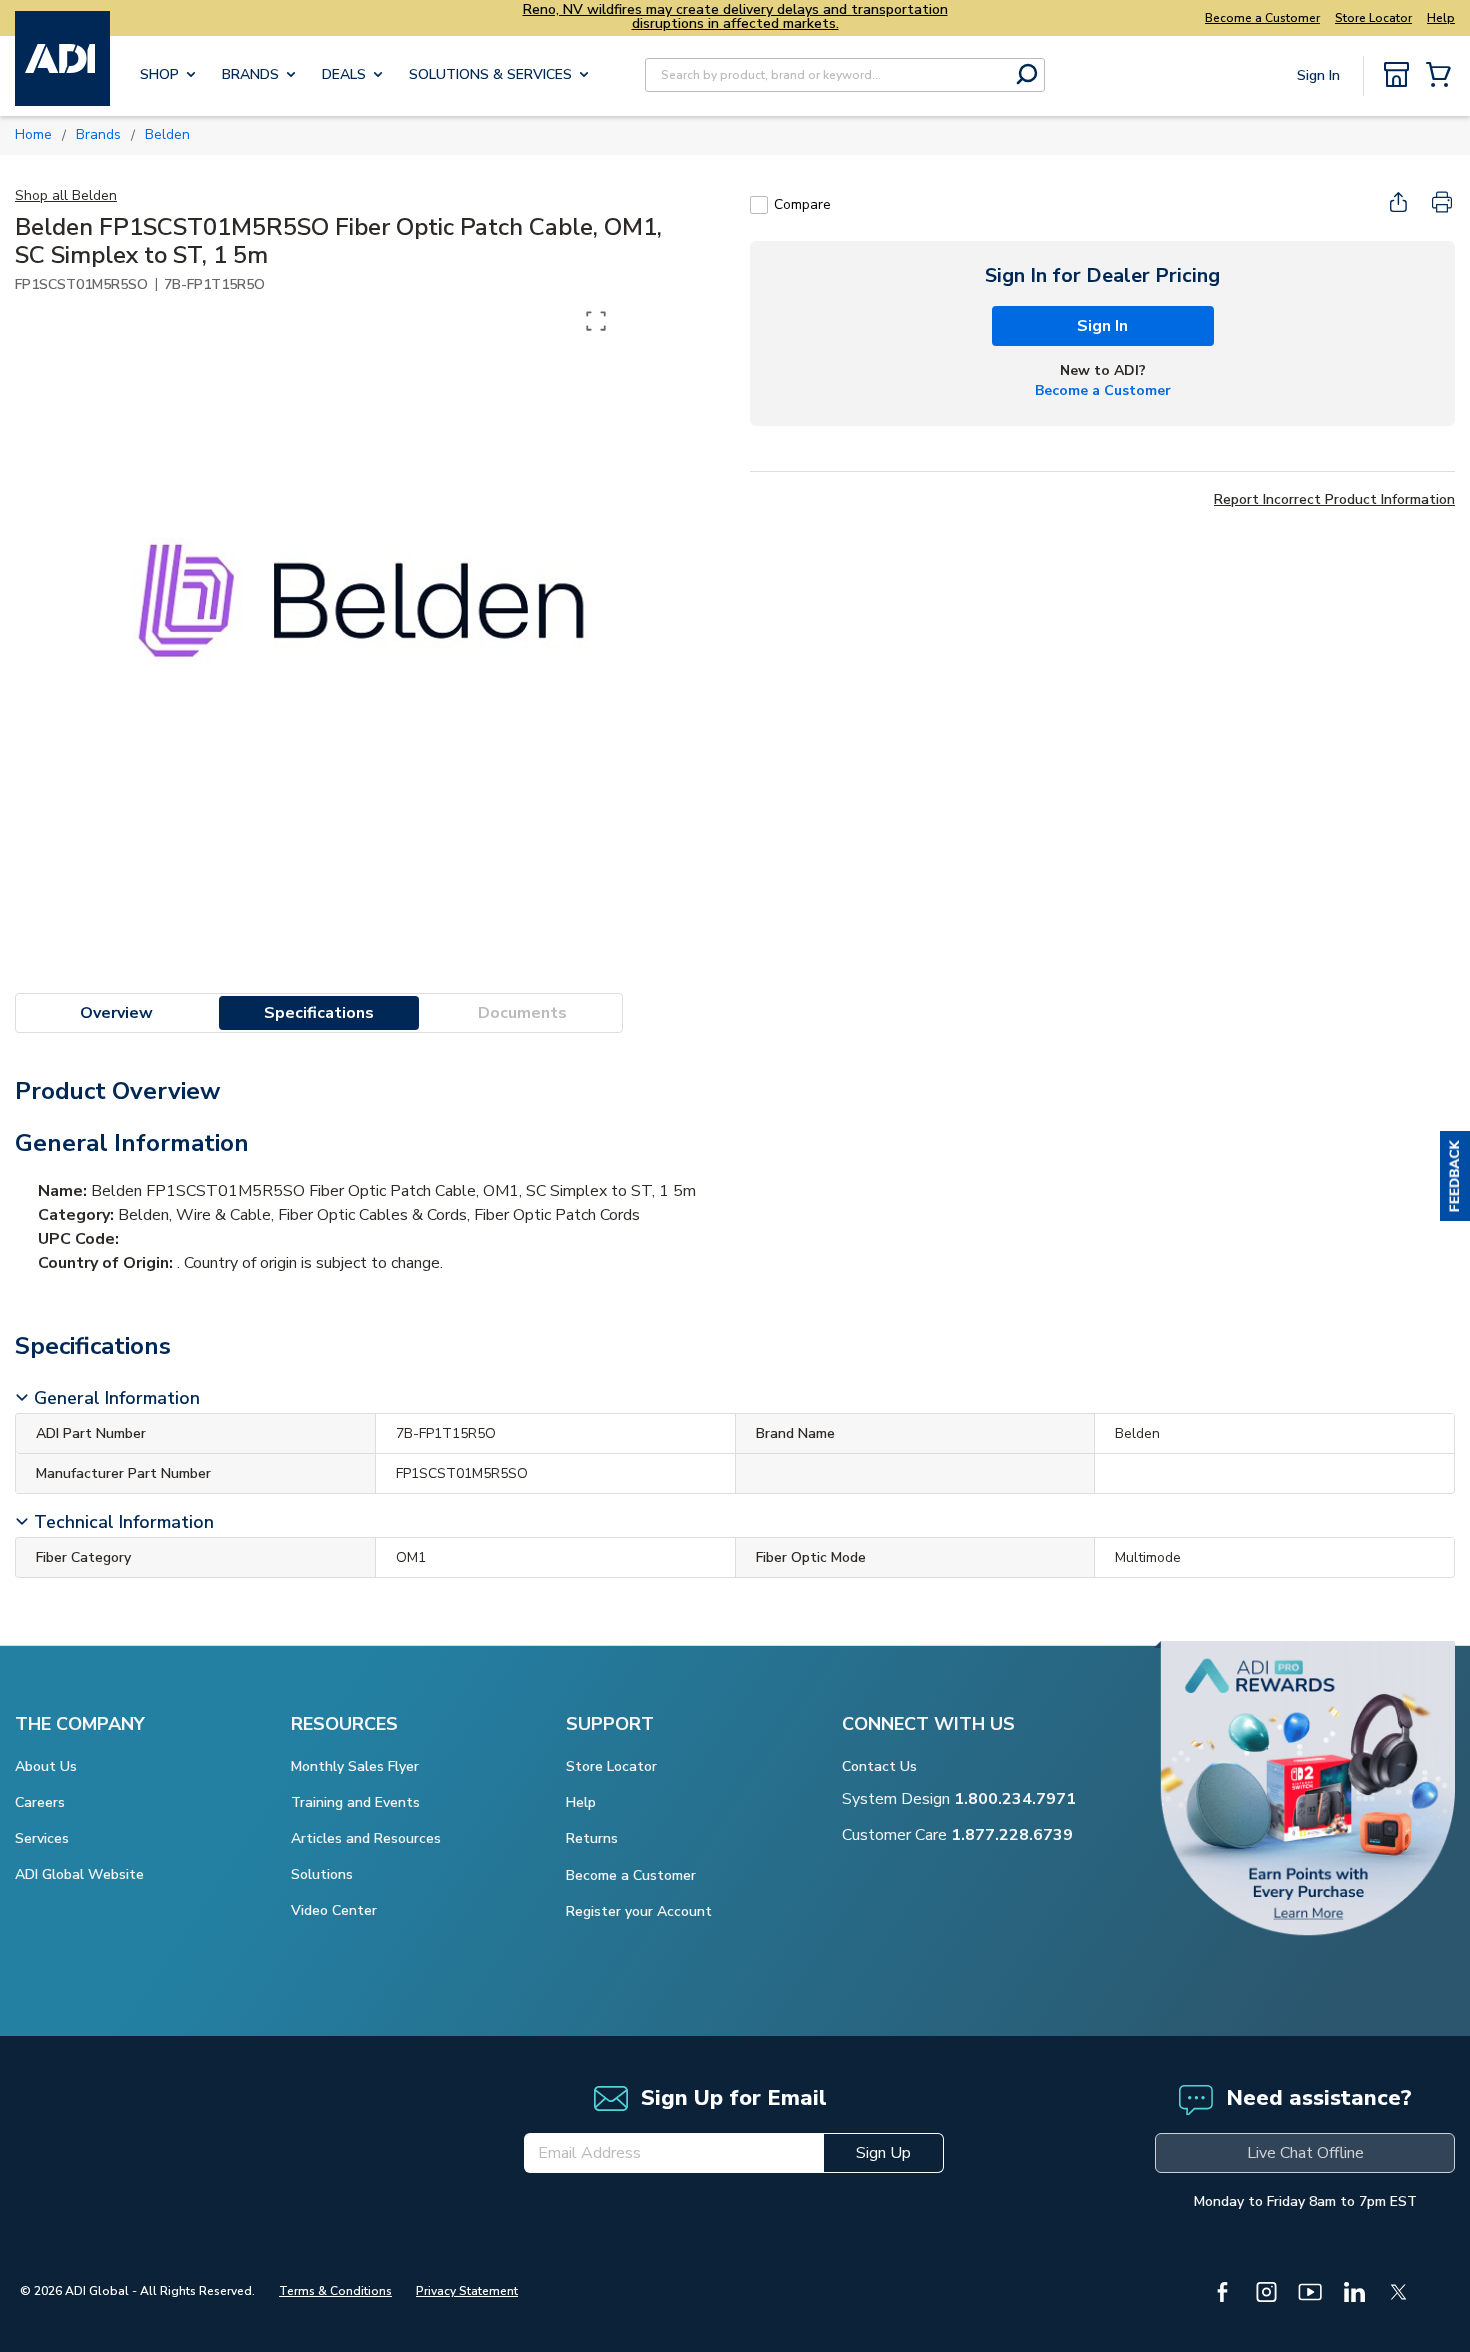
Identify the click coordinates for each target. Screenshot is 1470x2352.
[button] (1455, 1176)
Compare (802, 204)
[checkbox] (759, 205)
